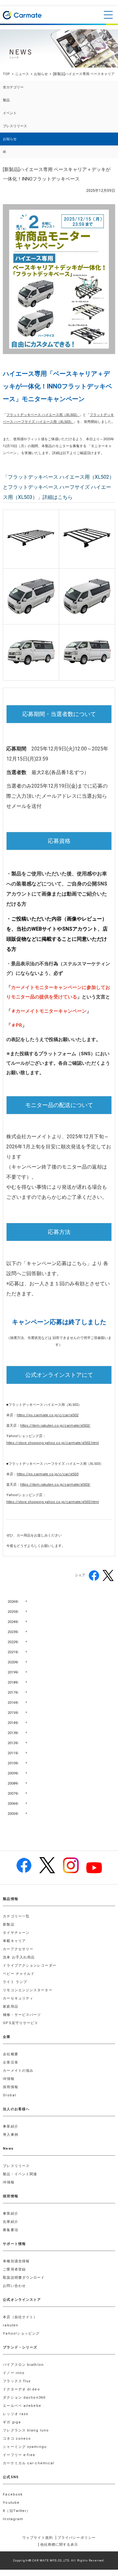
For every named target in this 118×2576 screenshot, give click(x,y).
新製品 (8, 1925)
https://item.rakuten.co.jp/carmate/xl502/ (55, 1426)
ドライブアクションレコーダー (29, 1966)
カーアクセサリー (18, 1949)
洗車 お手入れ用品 (19, 1957)
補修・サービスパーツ (22, 2015)
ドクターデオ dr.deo (21, 2389)
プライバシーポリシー (77, 2538)
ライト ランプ (15, 1982)
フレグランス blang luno (26, 2430)
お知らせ (41, 74)
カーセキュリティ (18, 1998)
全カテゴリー (13, 87)
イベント (10, 113)
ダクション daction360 (24, 2398)
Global (9, 2095)
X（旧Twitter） (17, 2511)
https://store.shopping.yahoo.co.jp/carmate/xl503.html (53, 1502)
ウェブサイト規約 (38, 2538)
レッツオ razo (16, 2414)
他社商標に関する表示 (59, 2545)
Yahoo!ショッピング (21, 2333)
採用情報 (10, 2087)
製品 (6, 100)
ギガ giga (12, 2422)
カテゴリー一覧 (16, 1916)
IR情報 (8, 2079)
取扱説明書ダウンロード (24, 2278)
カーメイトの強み (18, 2071)
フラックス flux (17, 2381)
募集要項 (10, 2230)
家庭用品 (10, 2007)
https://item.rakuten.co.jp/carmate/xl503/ (55, 1485)
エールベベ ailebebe (22, 2406)
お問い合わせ (14, 2286)
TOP (6, 74)
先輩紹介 (10, 2222)
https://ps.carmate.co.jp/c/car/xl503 (48, 1474)
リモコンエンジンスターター (28, 1990)
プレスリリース (15, 126)
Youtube (11, 2503)
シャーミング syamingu (25, 2447)
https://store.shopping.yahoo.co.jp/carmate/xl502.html (53, 1443)
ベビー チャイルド (19, 1974)
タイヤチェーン (16, 1933)
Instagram (13, 2519)
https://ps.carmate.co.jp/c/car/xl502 (48, 1415)
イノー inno (14, 2373)
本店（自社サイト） (20, 2317)
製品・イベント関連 (20, 2174)
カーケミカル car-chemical (28, 2463)
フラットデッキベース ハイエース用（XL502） (43, 415)
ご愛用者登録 (14, 2269)
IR (4, 152)
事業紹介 (10, 2126)
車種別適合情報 (16, 2261)
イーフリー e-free (19, 2455)
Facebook (13, 2494)
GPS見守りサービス (20, 2023)
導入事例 (10, 2135)
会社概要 (10, 2054)
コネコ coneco (17, 2439)
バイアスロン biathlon (23, 2365)
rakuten (11, 2325)
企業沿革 (10, 2062)
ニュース (22, 74)
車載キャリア (14, 1941)
